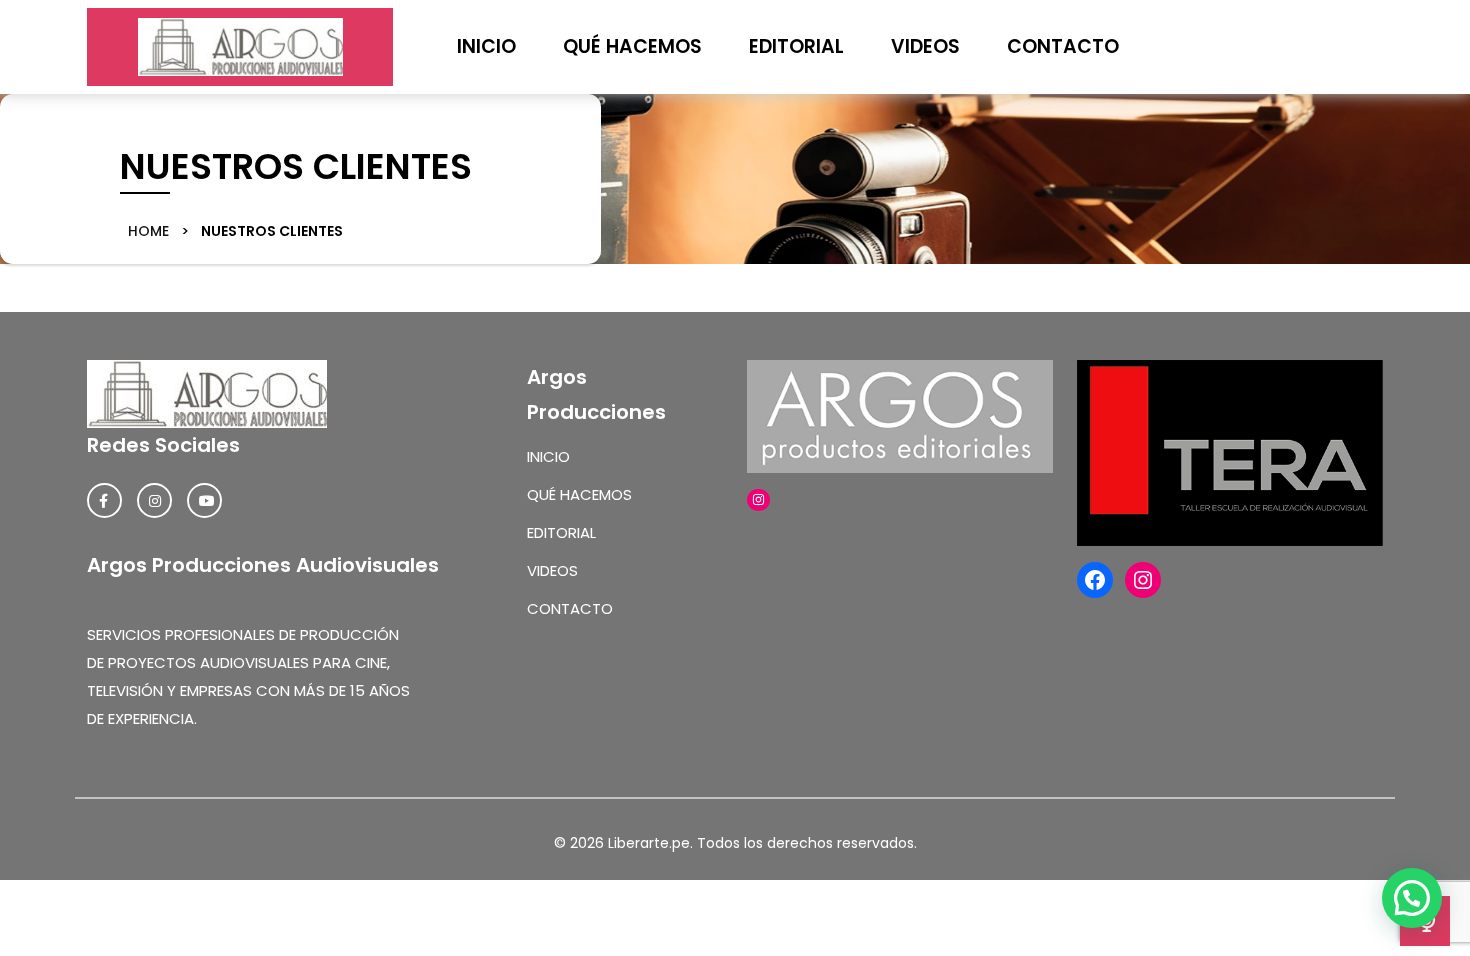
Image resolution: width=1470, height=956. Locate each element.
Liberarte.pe (649, 843)
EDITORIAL (796, 46)
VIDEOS (925, 46)
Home (150, 231)
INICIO (486, 46)
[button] (1412, 898)
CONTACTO (1063, 46)
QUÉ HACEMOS (632, 46)
